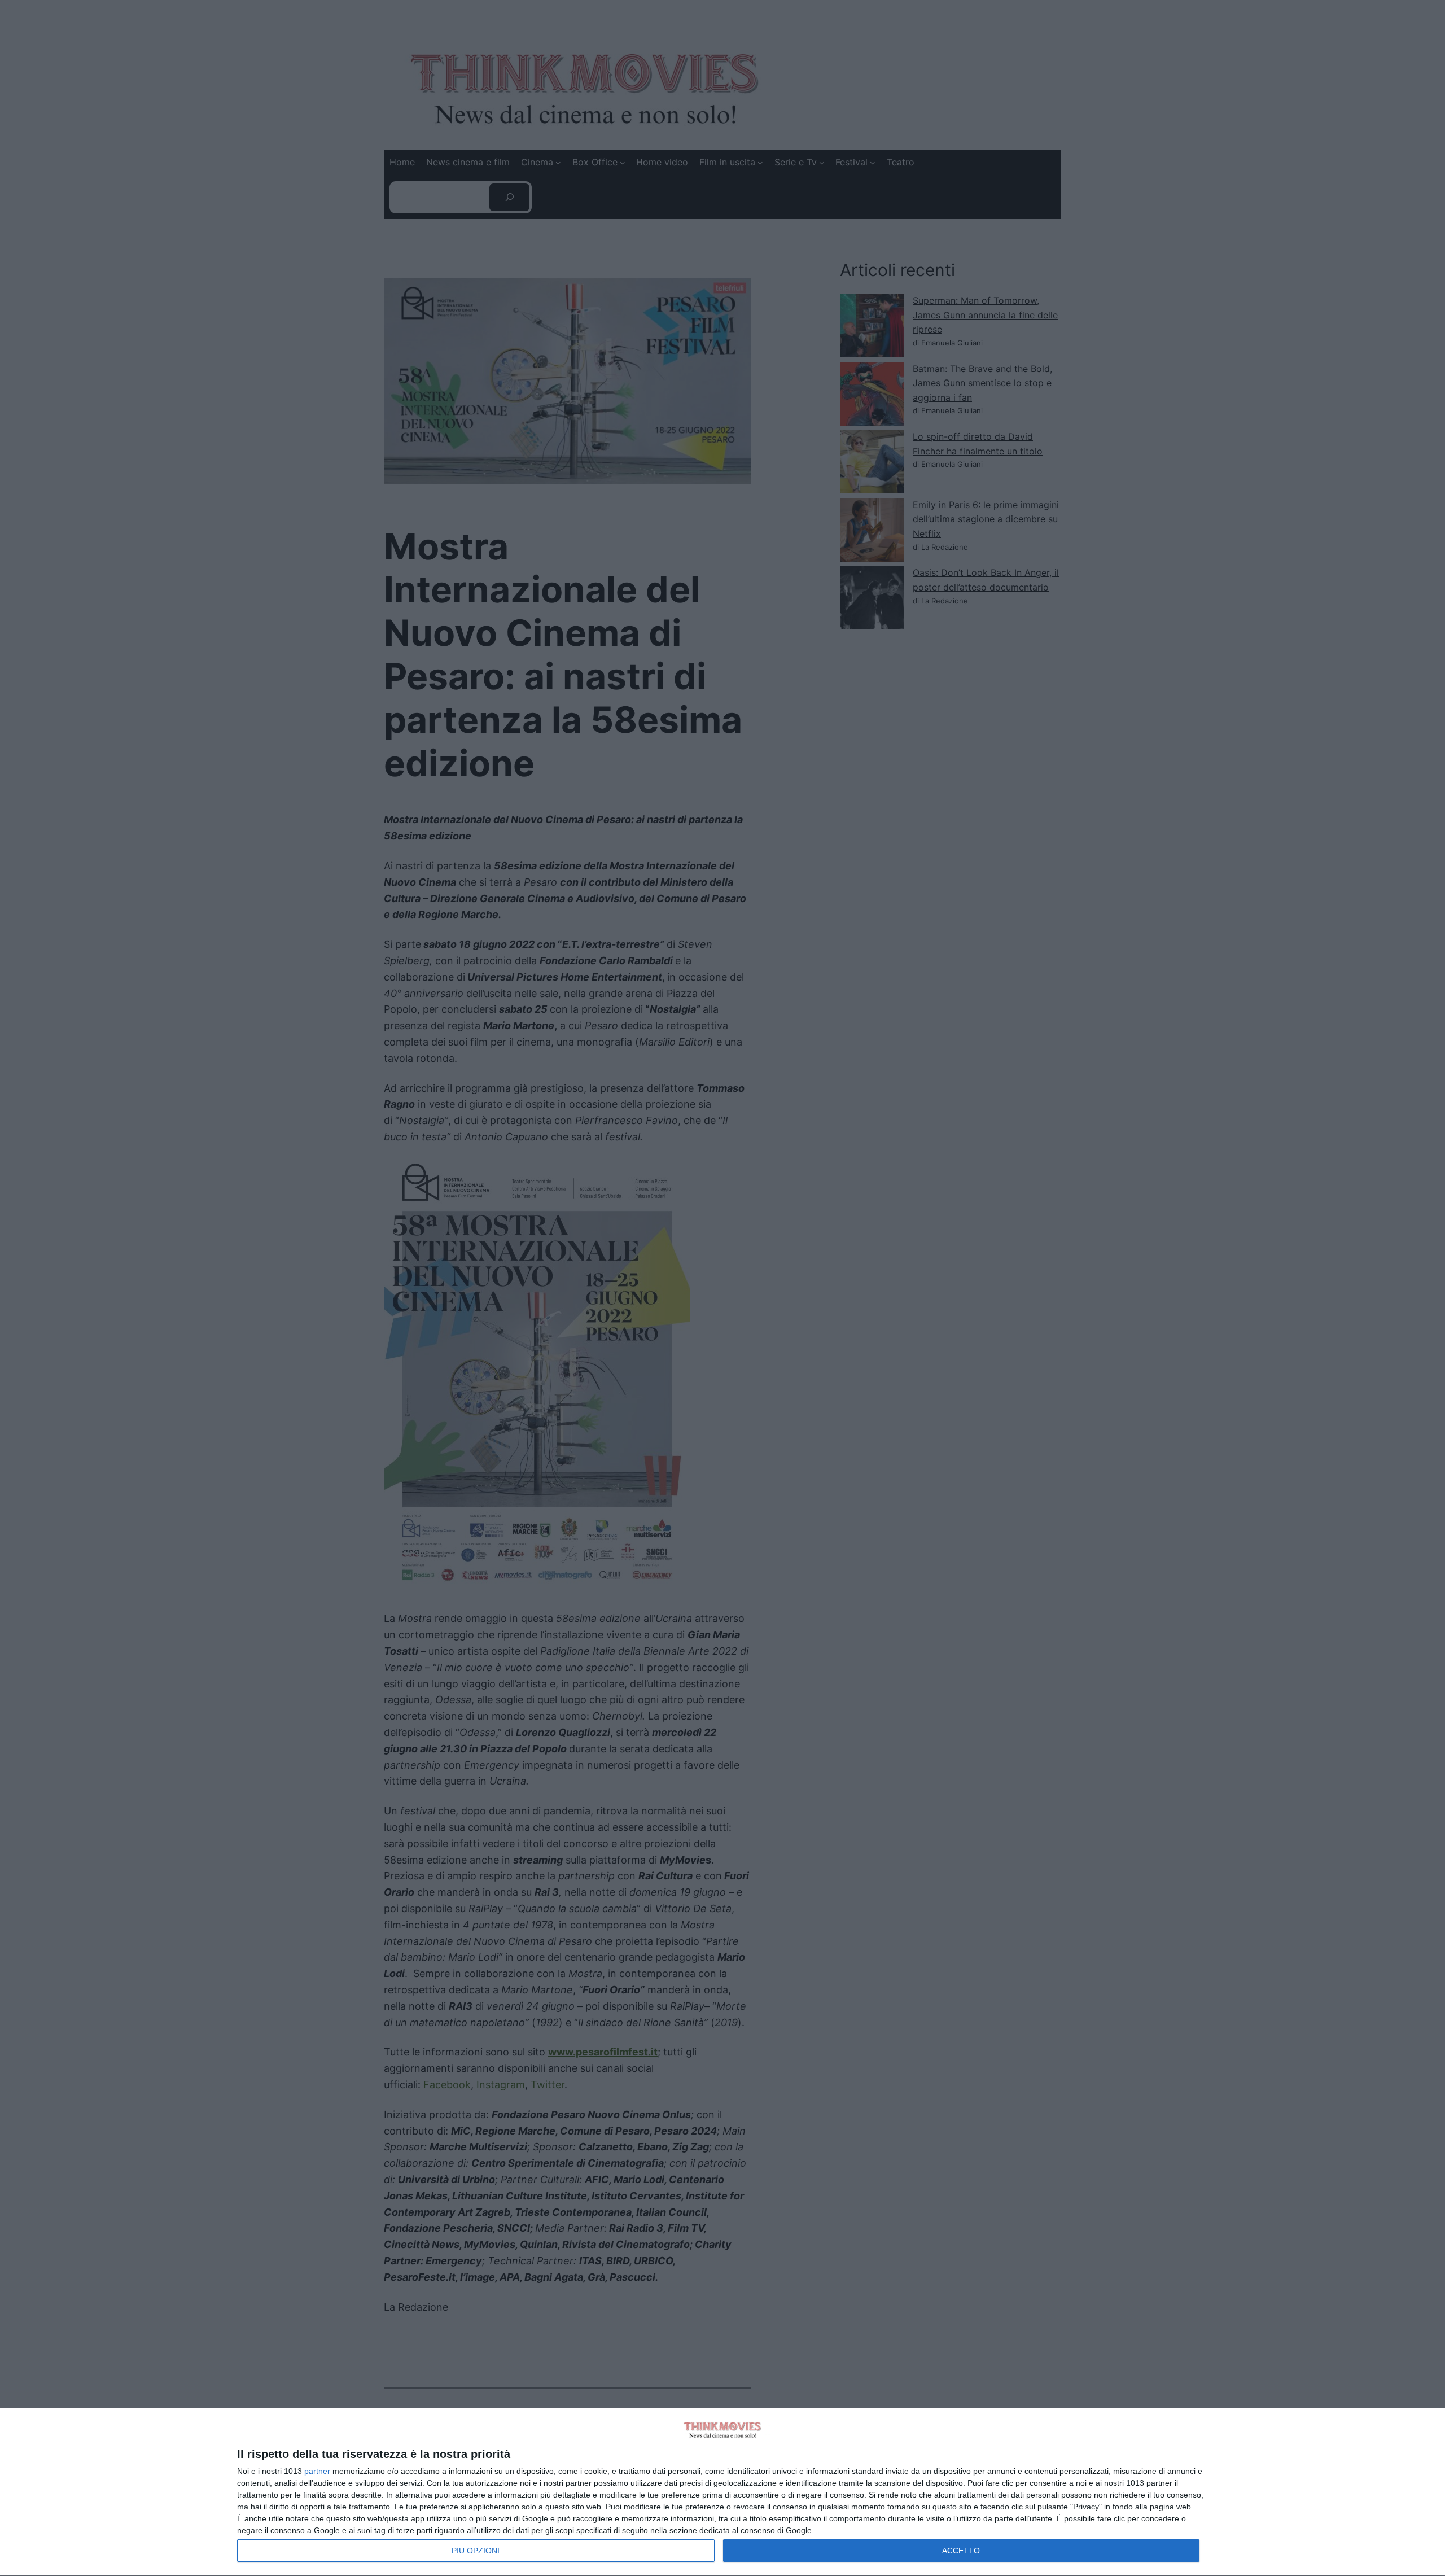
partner (317, 2471)
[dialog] (722, 2492)
